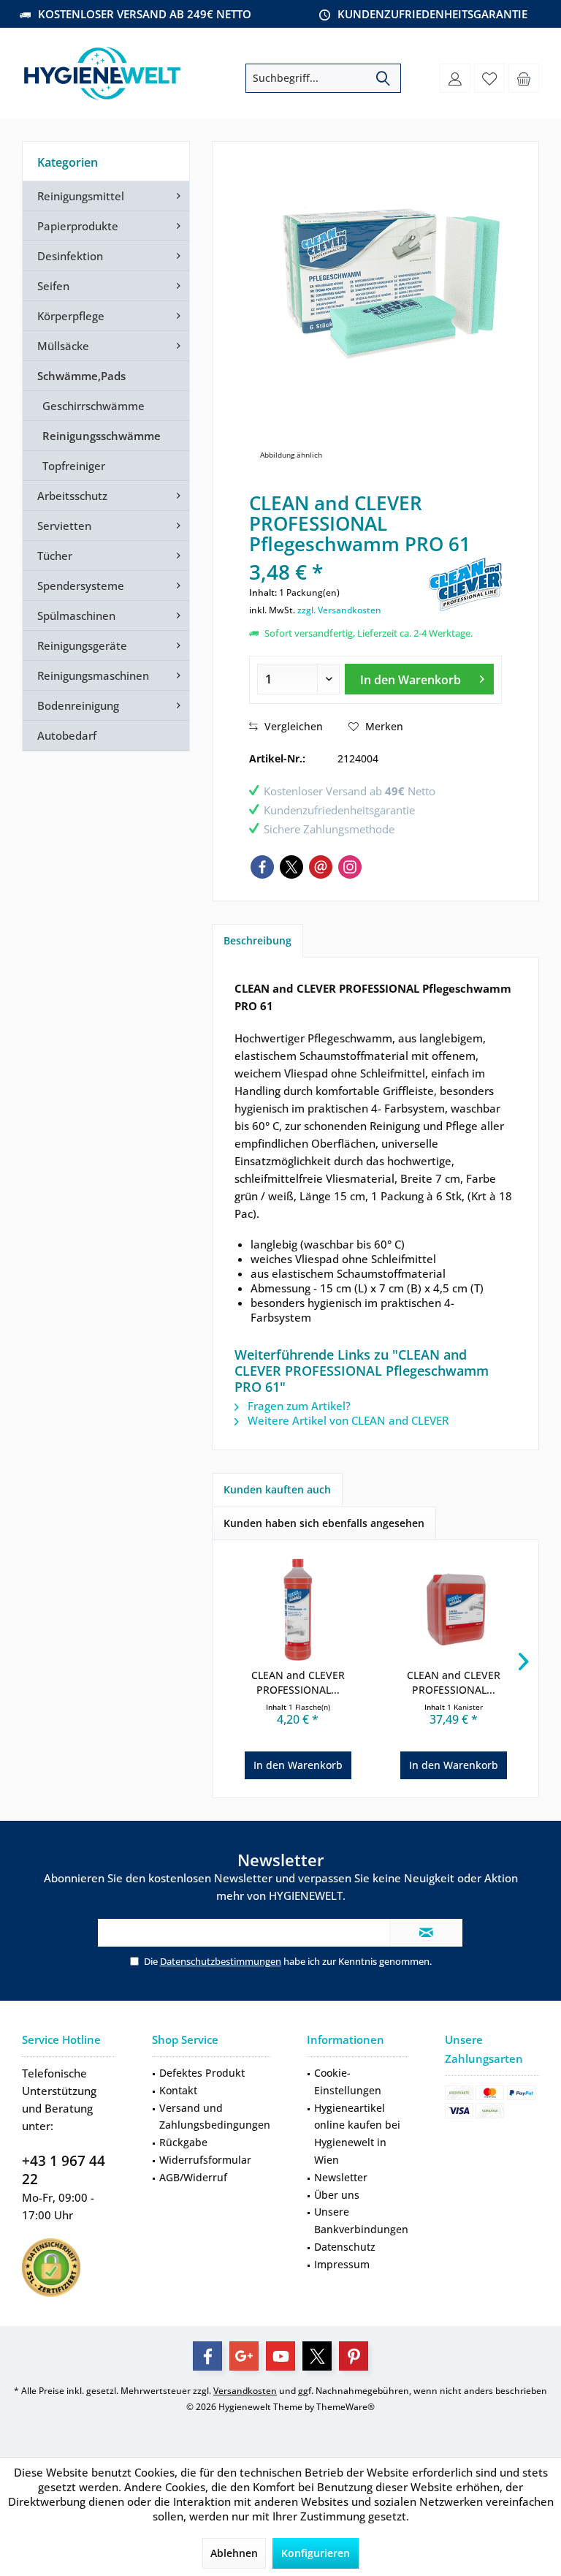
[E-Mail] (321, 867)
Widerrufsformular (205, 2160)
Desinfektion (70, 256)
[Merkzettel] (489, 78)
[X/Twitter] (291, 867)
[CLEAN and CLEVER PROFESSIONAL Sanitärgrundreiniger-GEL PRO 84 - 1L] (298, 1610)
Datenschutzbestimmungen (221, 1961)
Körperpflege (71, 316)
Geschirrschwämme (93, 406)
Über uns (337, 2195)
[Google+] (244, 2356)
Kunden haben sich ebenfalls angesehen (324, 1523)
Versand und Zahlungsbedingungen (215, 2117)
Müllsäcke (63, 346)
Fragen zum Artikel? (298, 1406)
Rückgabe (183, 2142)
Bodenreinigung (78, 705)
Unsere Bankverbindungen (361, 2220)
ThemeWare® (346, 2407)
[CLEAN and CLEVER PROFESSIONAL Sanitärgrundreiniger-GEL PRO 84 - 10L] (453, 1610)
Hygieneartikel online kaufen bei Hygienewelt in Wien (357, 2134)
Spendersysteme (81, 586)
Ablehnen (234, 2553)
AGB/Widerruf (193, 2177)
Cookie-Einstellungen (348, 2081)
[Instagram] (350, 867)
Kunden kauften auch (277, 1489)
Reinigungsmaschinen (93, 675)
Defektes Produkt (202, 2073)
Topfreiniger (74, 466)
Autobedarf (67, 735)
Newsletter (341, 2177)
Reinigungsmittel (81, 196)
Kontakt (178, 2090)
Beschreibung (257, 940)
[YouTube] (280, 2356)
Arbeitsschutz (72, 496)
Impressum (342, 2264)
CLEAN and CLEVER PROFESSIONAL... (298, 1682)
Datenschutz (345, 2247)
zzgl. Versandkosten (339, 610)
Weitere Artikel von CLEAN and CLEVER (347, 1420)
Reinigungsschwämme (102, 436)
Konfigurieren (316, 2553)
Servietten (64, 526)
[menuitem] (524, 78)
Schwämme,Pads (81, 376)
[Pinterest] (354, 2356)
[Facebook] (262, 867)
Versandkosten (245, 2391)
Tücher (55, 556)
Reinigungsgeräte (82, 645)
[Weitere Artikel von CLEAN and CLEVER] (465, 584)
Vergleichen (292, 726)
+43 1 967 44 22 (64, 2170)
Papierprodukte (78, 226)
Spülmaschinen (76, 615)
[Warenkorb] (524, 78)
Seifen (53, 286)
